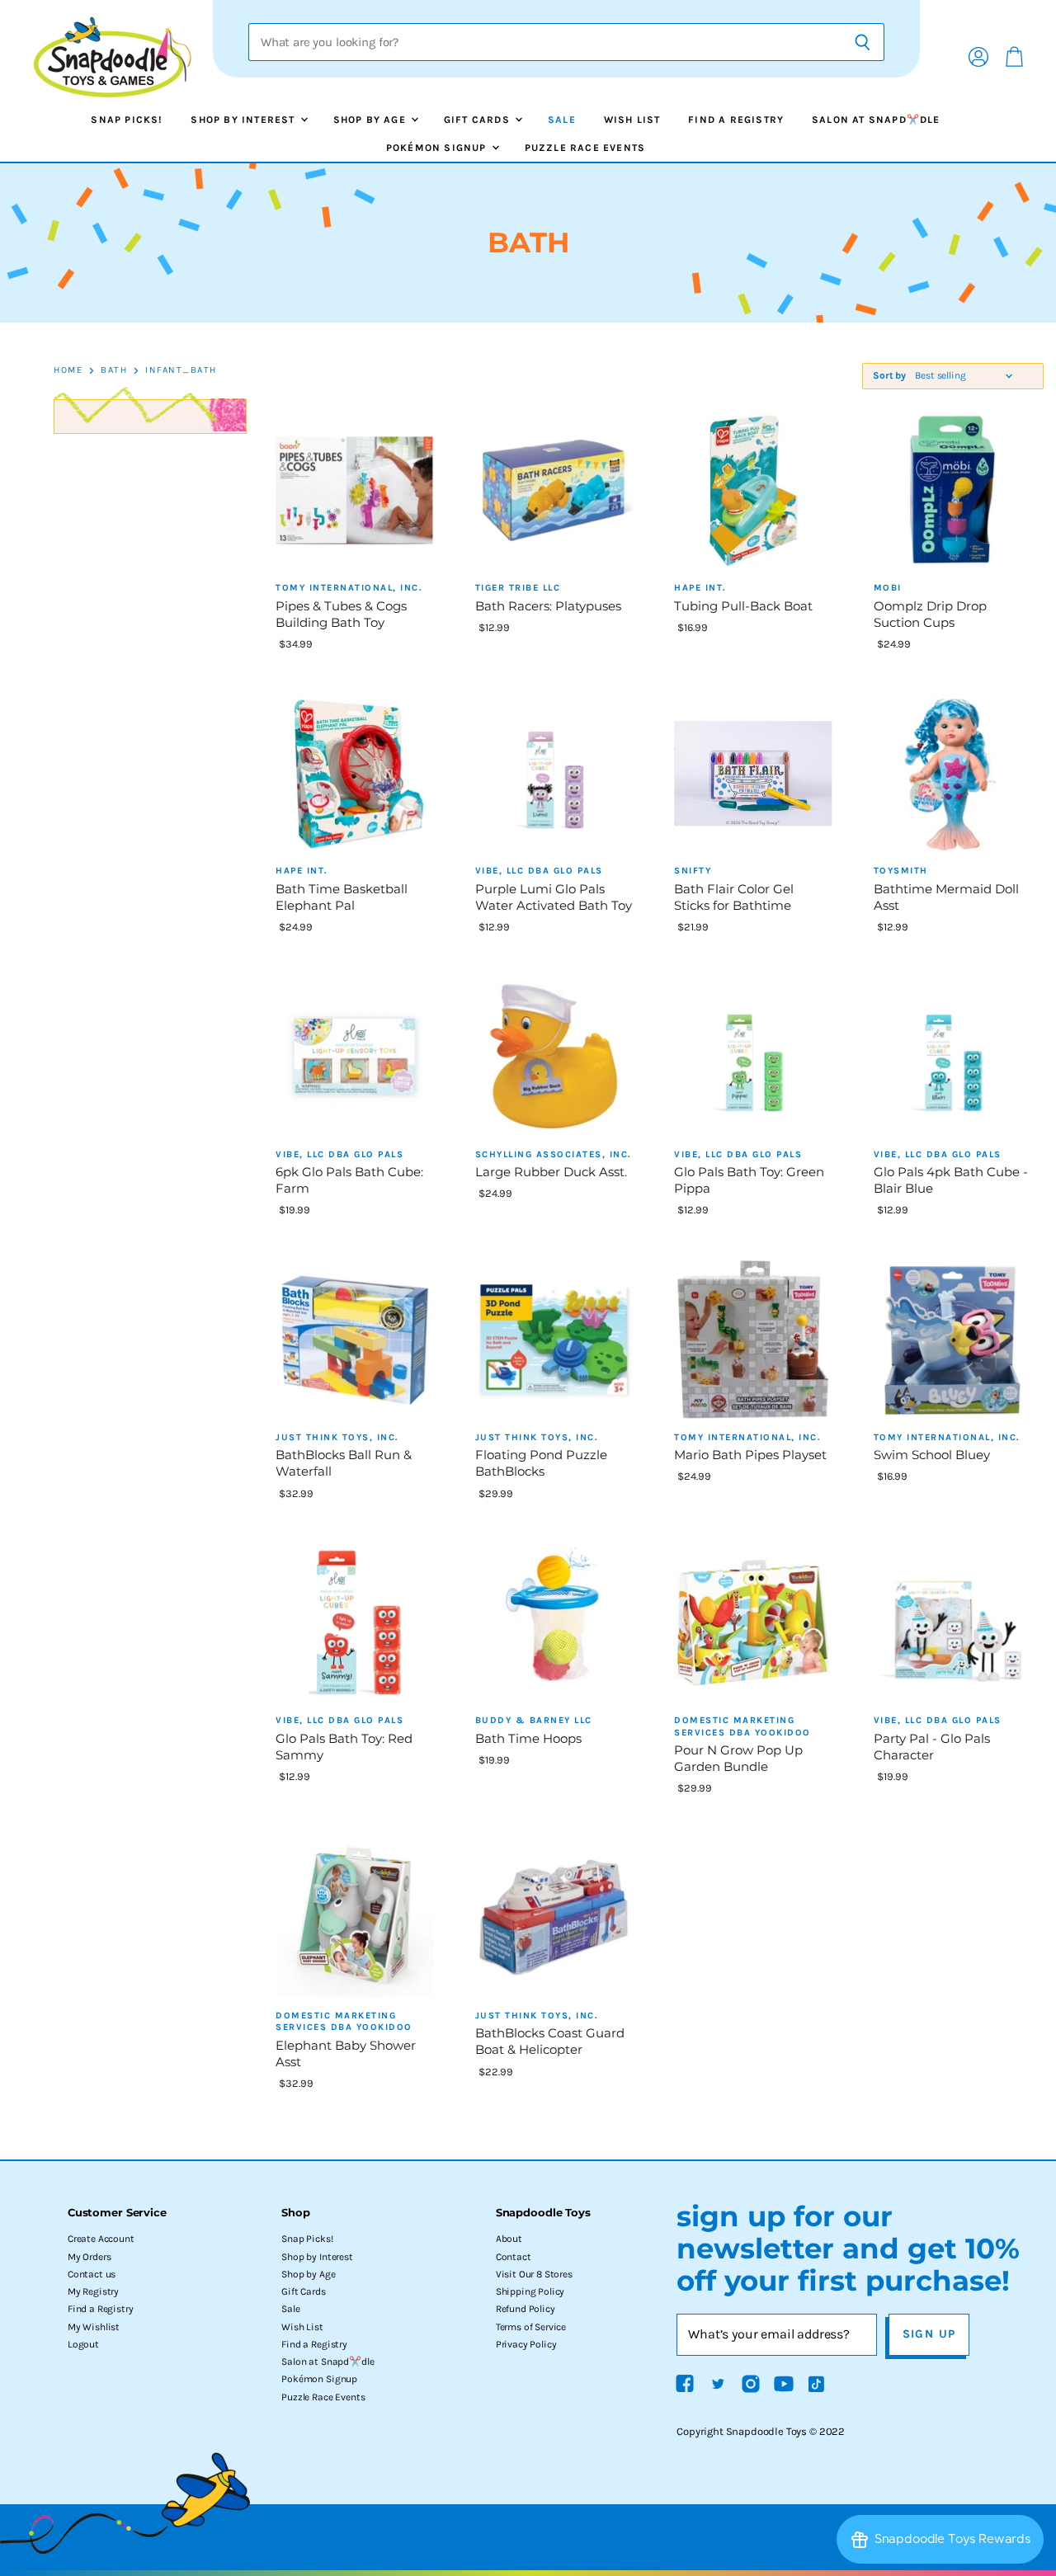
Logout (83, 2344)
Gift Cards (478, 120)
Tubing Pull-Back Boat (743, 606)
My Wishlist (94, 2327)
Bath (114, 370)
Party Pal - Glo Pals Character (932, 1747)
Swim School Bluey (932, 1455)
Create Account (101, 2239)
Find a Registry (736, 120)
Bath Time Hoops (528, 1738)
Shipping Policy (530, 2291)
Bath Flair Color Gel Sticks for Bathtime (734, 897)
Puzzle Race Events (585, 148)
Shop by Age (371, 120)
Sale (562, 120)
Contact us (92, 2274)
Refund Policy (526, 2309)
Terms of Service (531, 2327)
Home (68, 370)
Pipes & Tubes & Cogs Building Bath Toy (341, 614)
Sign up (929, 2334)
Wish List (632, 120)
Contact (514, 2257)
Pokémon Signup (438, 148)
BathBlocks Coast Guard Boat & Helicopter (550, 2041)
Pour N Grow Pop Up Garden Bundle (738, 1758)
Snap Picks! (127, 120)
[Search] (863, 42)
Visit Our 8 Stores (534, 2274)
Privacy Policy (526, 2344)
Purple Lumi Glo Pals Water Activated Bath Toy (554, 897)
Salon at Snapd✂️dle (876, 120)
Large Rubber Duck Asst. (551, 1172)
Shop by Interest (244, 120)
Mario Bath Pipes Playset (750, 1455)
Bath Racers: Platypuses (548, 606)
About (509, 2239)
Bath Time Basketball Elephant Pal (342, 897)
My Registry (93, 2291)
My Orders (90, 2257)
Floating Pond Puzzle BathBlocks (541, 1463)
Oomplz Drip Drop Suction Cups (930, 614)
